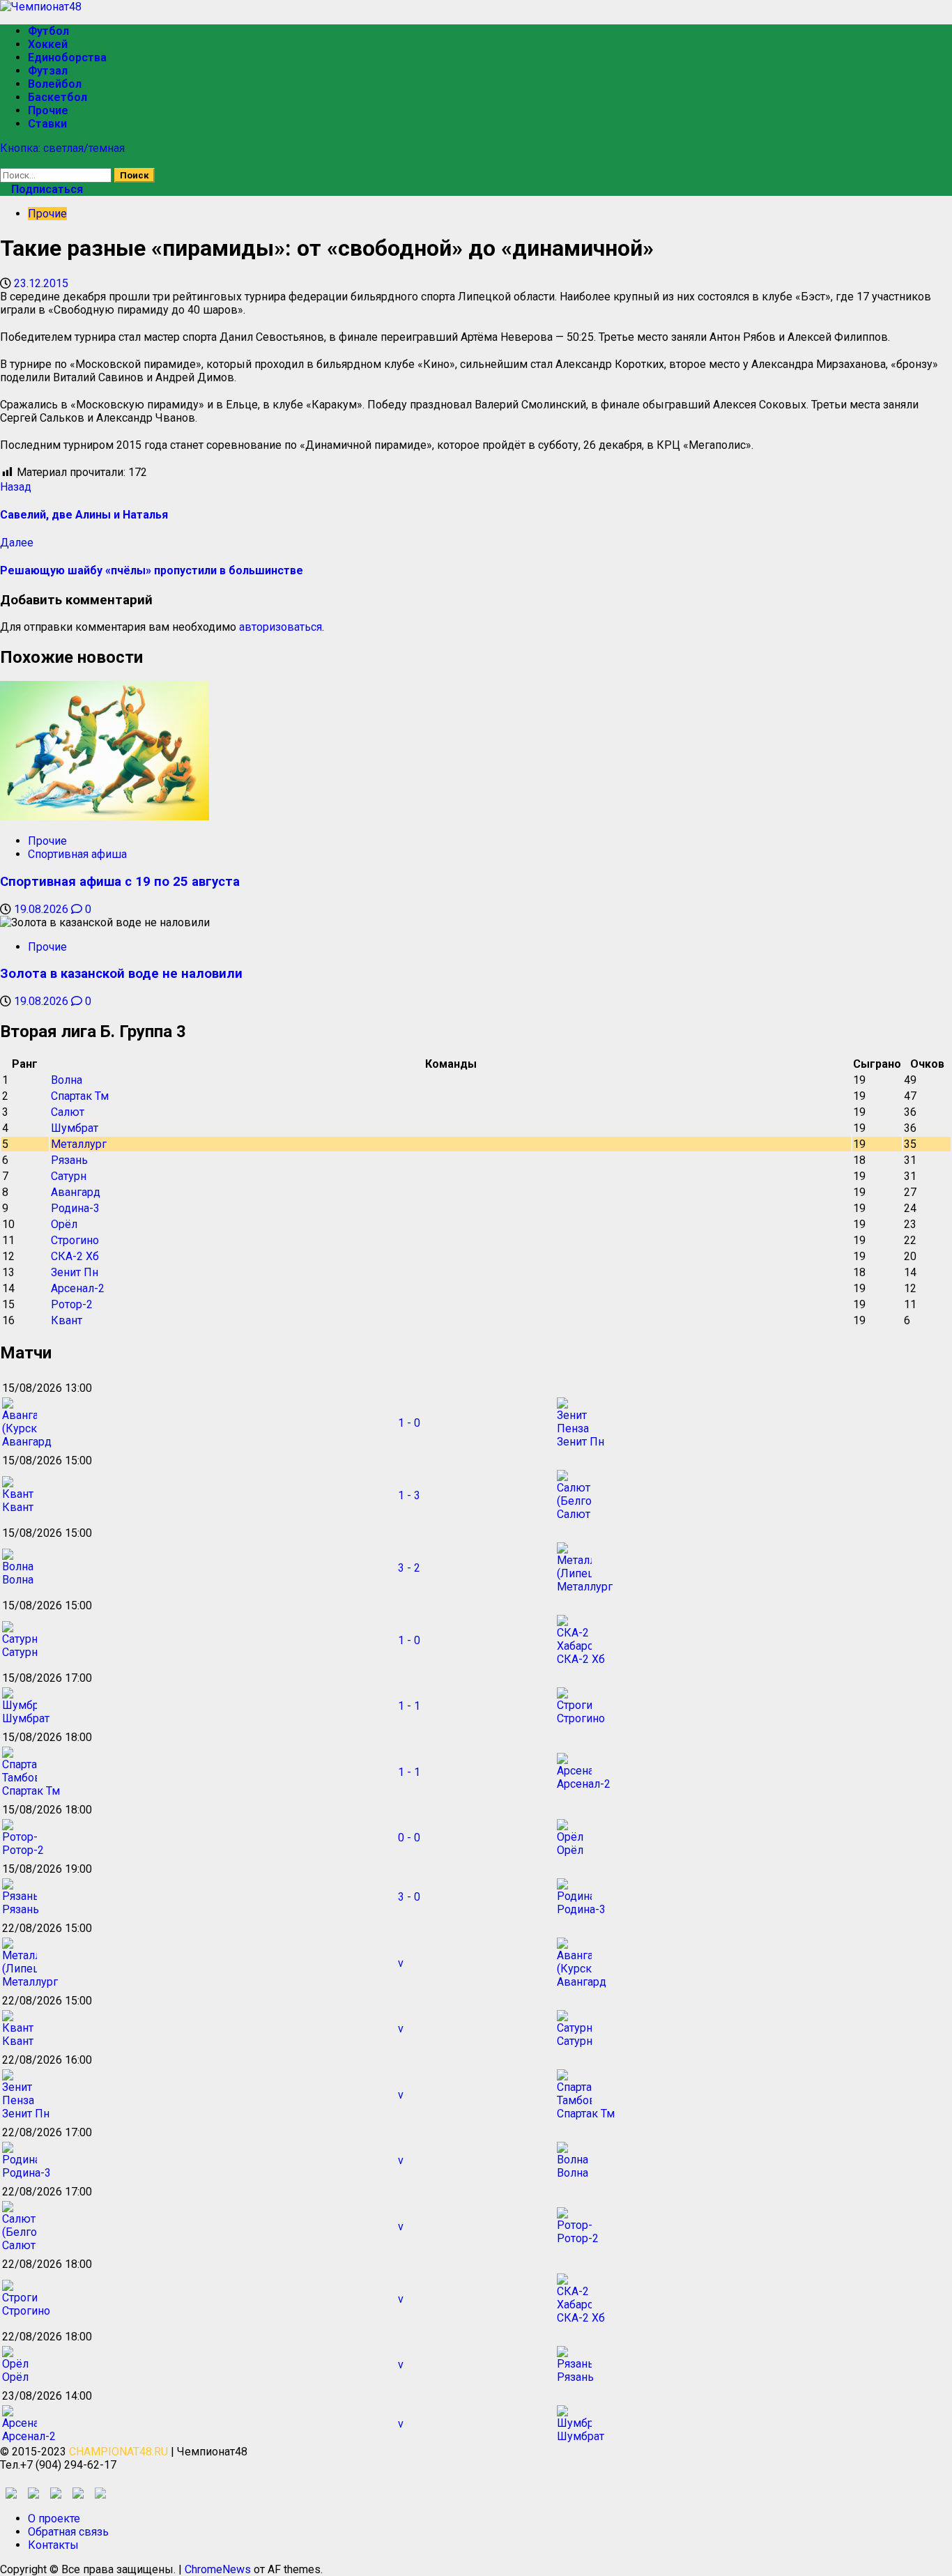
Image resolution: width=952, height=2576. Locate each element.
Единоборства (67, 58)
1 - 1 (409, 1706)
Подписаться (46, 189)
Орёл (64, 1224)
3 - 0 (409, 1897)
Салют (68, 1112)
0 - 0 (409, 1838)
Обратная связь (68, 2532)
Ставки (47, 124)
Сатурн (69, 1176)
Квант (67, 1320)
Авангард (76, 1192)
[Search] (4, 161)
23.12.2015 (41, 283)
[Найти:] (57, 175)
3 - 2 (409, 1568)
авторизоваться (281, 627)
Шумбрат (75, 1128)
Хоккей (48, 44)
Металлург (79, 1144)
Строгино (75, 1240)
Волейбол (55, 84)
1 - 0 (409, 1423)
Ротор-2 (72, 1304)
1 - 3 (409, 1495)
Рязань (69, 1160)
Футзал (48, 71)
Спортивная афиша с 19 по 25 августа (120, 882)
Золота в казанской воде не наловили (121, 974)
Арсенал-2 (78, 1288)
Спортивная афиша (77, 854)
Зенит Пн (75, 1272)
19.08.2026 (43, 909)
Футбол (48, 31)
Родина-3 (75, 1208)
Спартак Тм (80, 1096)
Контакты (53, 2545)
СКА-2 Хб (75, 1256)
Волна (67, 1080)
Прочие (48, 110)
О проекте (54, 2518)
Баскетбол (57, 97)
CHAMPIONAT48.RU (118, 2452)
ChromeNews (218, 2569)
